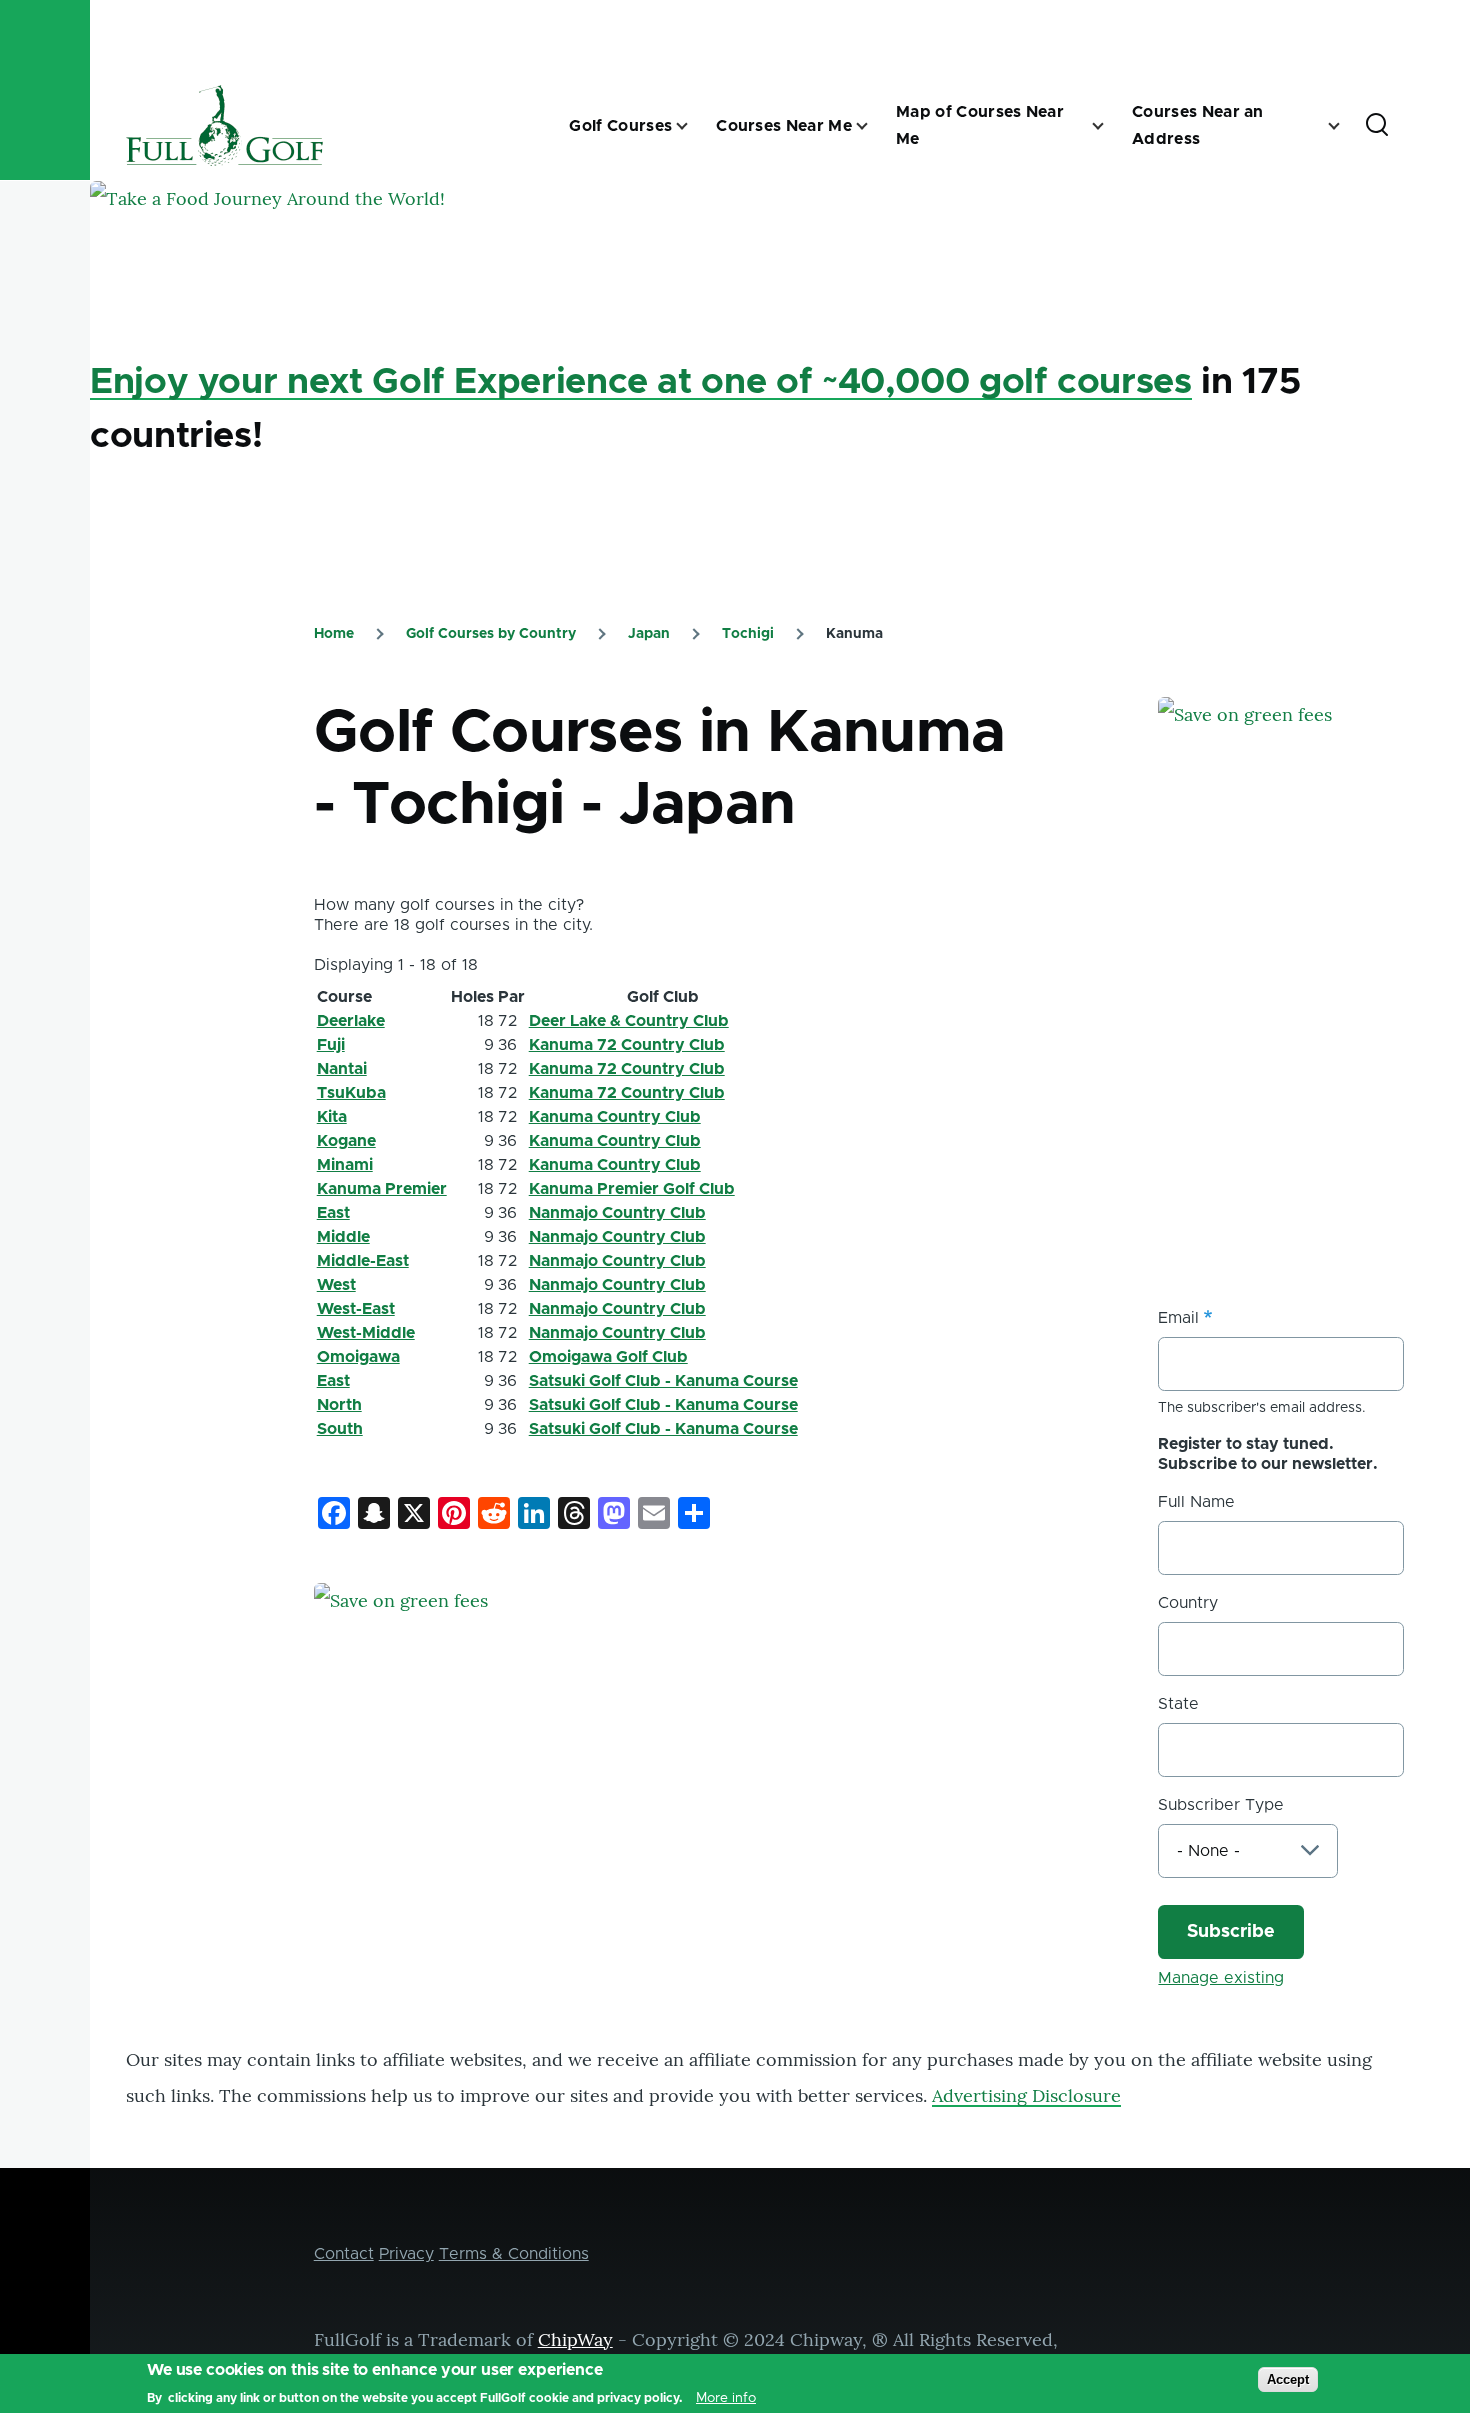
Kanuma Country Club (615, 1117)
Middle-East (363, 1261)
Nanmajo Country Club (617, 1213)
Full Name (1196, 1502)
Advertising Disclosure (1026, 2095)
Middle (343, 1237)
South (340, 1429)
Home (334, 634)
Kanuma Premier (382, 1189)
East (333, 1213)
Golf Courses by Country (491, 634)
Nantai (342, 1069)
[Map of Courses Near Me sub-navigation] (1110, 126)
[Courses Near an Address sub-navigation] (1346, 126)
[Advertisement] (1308, 1081)
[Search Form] (1377, 126)
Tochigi (748, 634)
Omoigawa (358, 1357)
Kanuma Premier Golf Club (632, 1189)
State (1178, 1704)
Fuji (331, 1045)
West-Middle (366, 1333)
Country (1188, 1603)
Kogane (346, 1141)
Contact (344, 2254)
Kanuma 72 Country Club (627, 1045)
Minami (345, 1165)
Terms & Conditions (514, 2254)
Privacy (406, 2254)
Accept (1288, 2379)
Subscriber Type (1221, 1805)
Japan (649, 634)
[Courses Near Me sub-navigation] (874, 126)
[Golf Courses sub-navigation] (694, 126)
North (339, 1405)
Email (1178, 1318)
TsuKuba (351, 1093)
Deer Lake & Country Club (629, 1021)
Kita (332, 1117)
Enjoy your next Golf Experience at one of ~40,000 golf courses (641, 382)
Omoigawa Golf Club (608, 1357)
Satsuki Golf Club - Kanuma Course (663, 1381)
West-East (356, 1309)
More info (726, 2397)
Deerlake (351, 1021)
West (336, 1285)
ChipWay (575, 2339)
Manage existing (1221, 1978)
